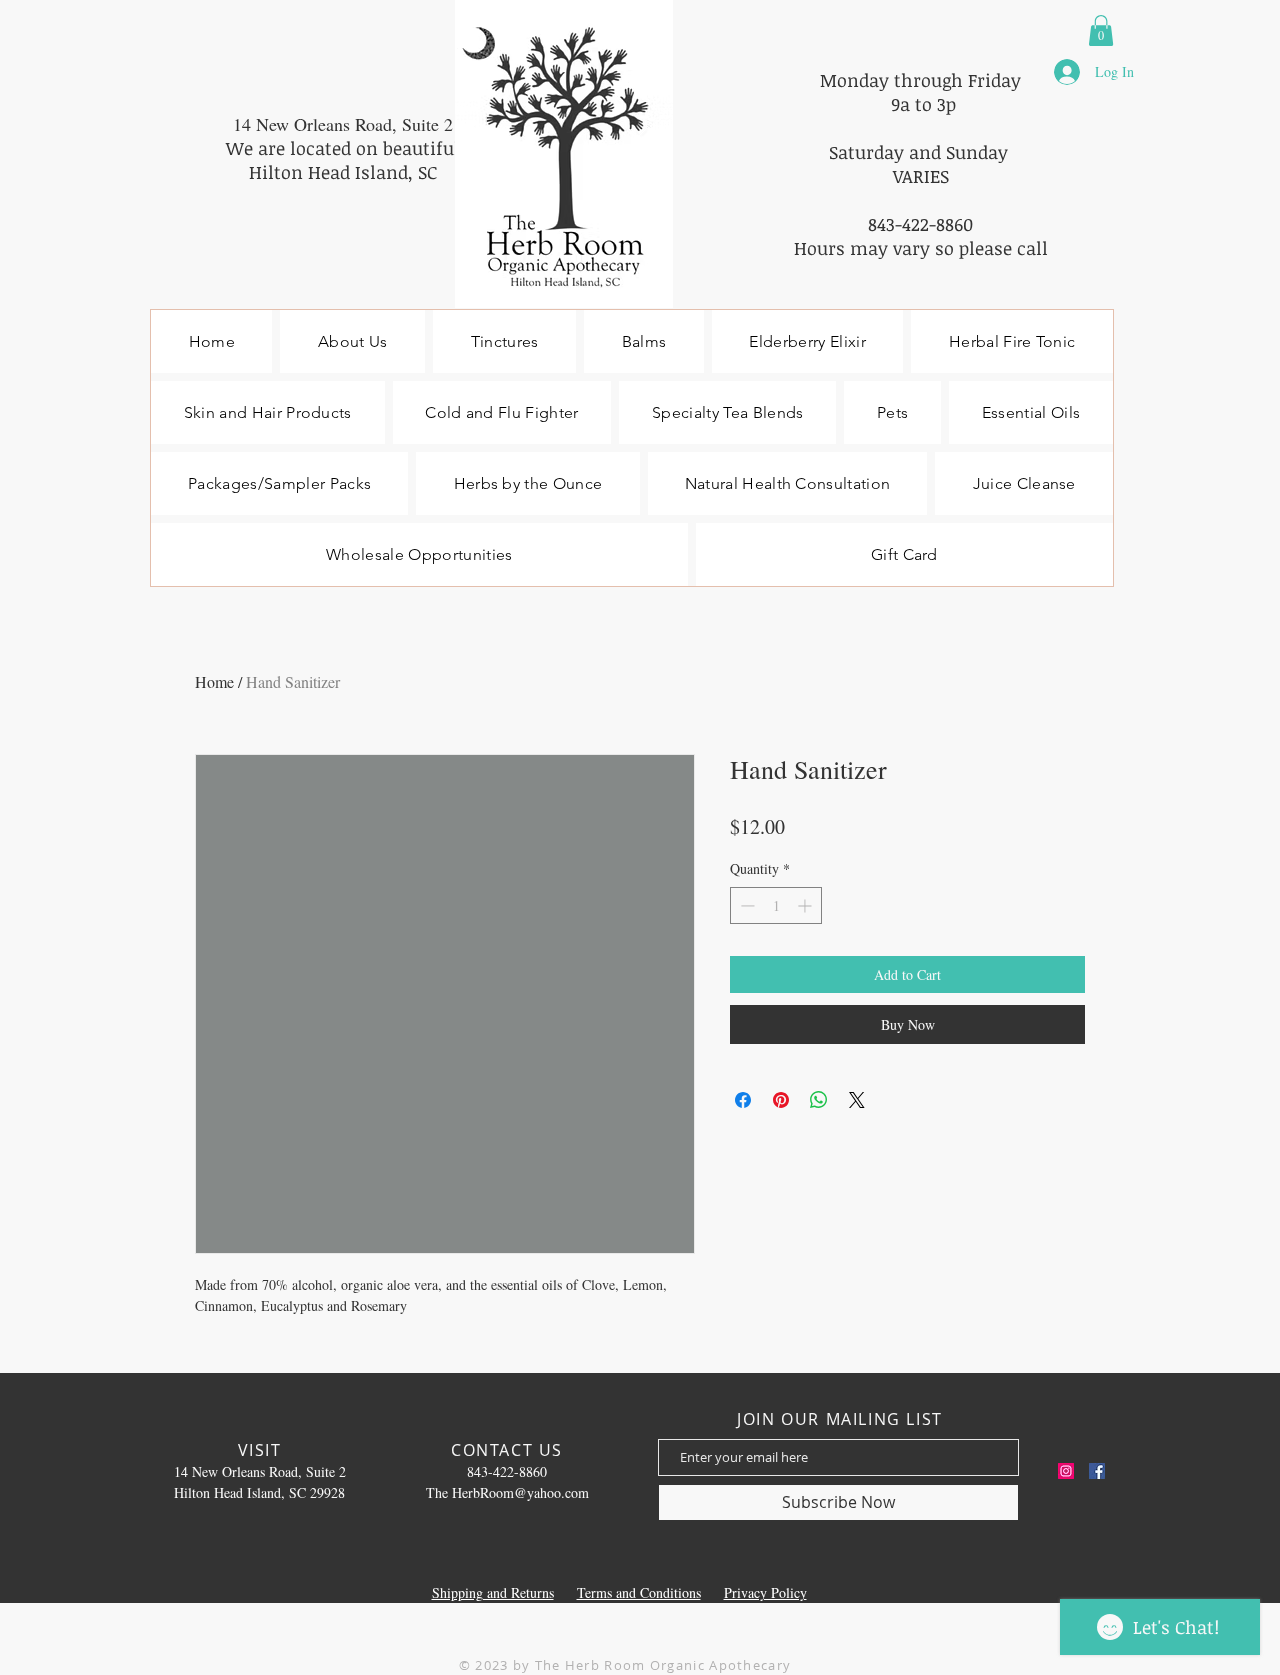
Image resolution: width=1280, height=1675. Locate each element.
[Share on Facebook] (743, 1100)
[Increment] (806, 905)
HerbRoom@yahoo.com (520, 1492)
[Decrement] (745, 905)
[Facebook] (1097, 1471)
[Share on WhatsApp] (819, 1100)
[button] (1101, 30)
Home (214, 681)
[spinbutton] (776, 905)
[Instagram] (1066, 1471)
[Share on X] (857, 1100)
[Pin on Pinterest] (781, 1100)
